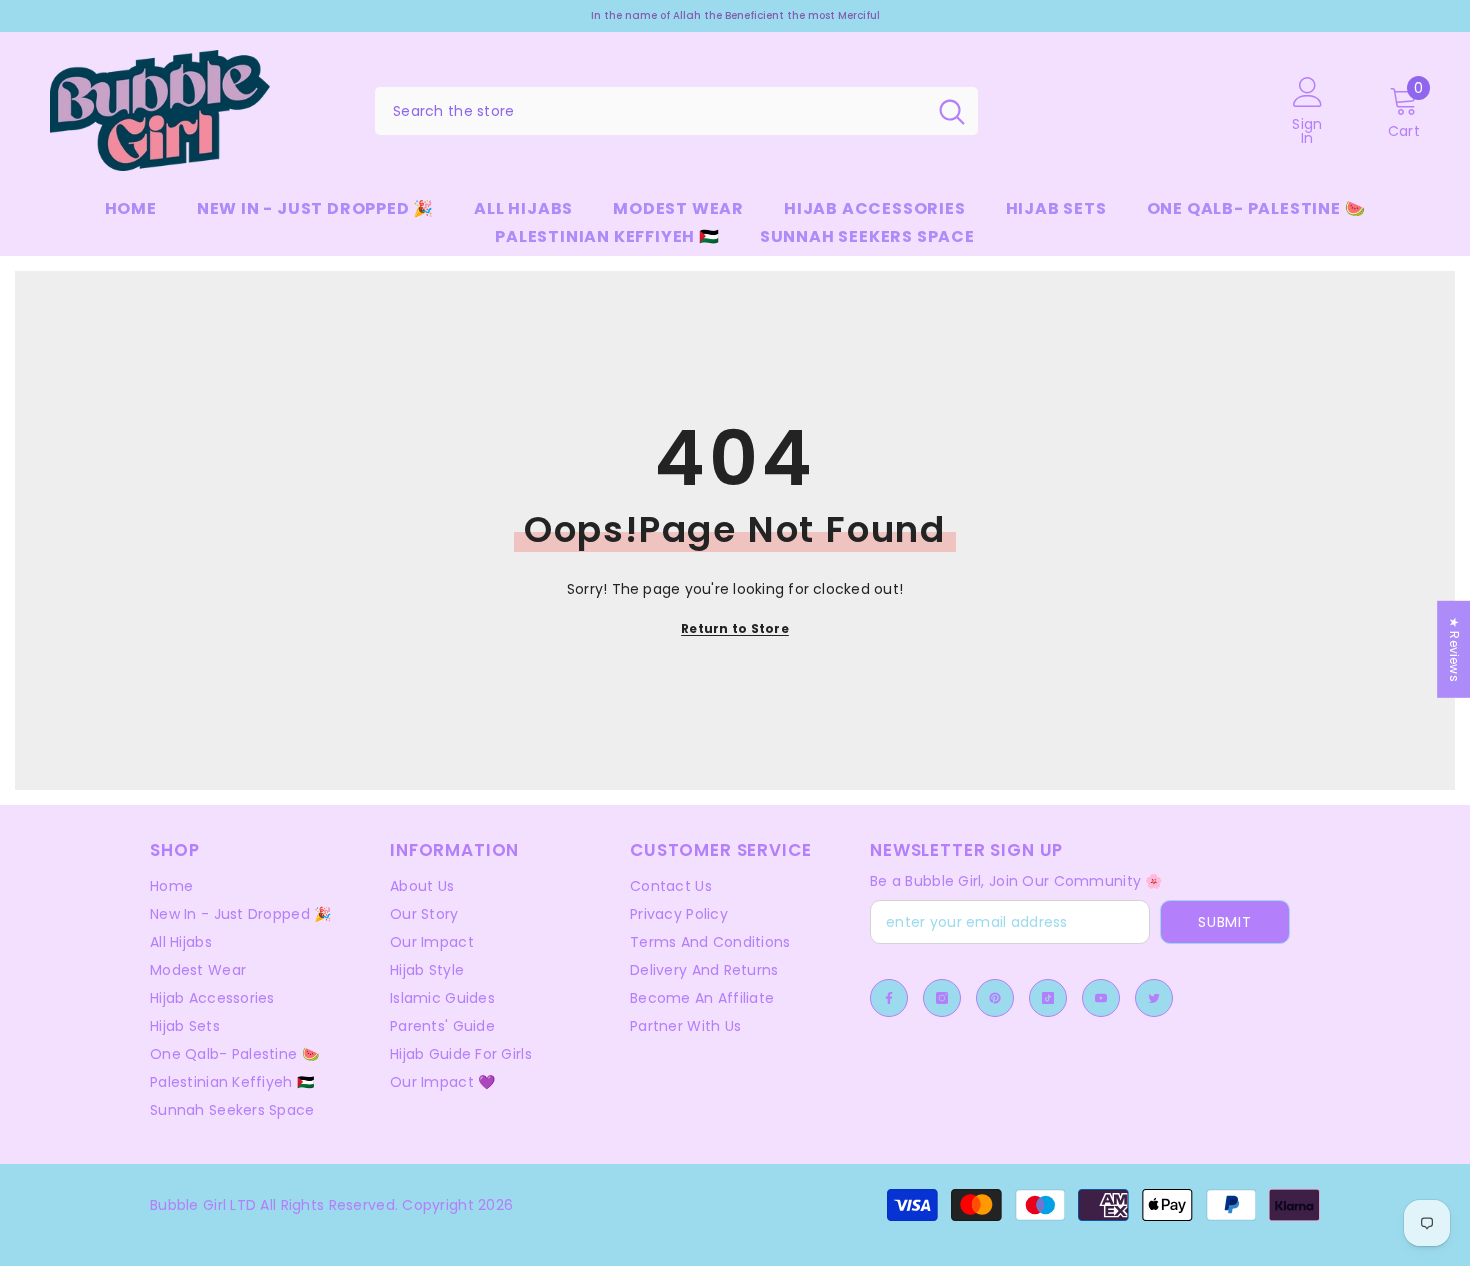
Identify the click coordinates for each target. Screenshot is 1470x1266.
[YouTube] (1101, 998)
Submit (1224, 922)
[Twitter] (1154, 998)
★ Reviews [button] (1454, 649)
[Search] (676, 111)
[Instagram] (942, 998)
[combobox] (650, 111)
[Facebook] (889, 998)
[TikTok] (1048, 998)
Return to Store (735, 628)
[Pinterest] (995, 998)
